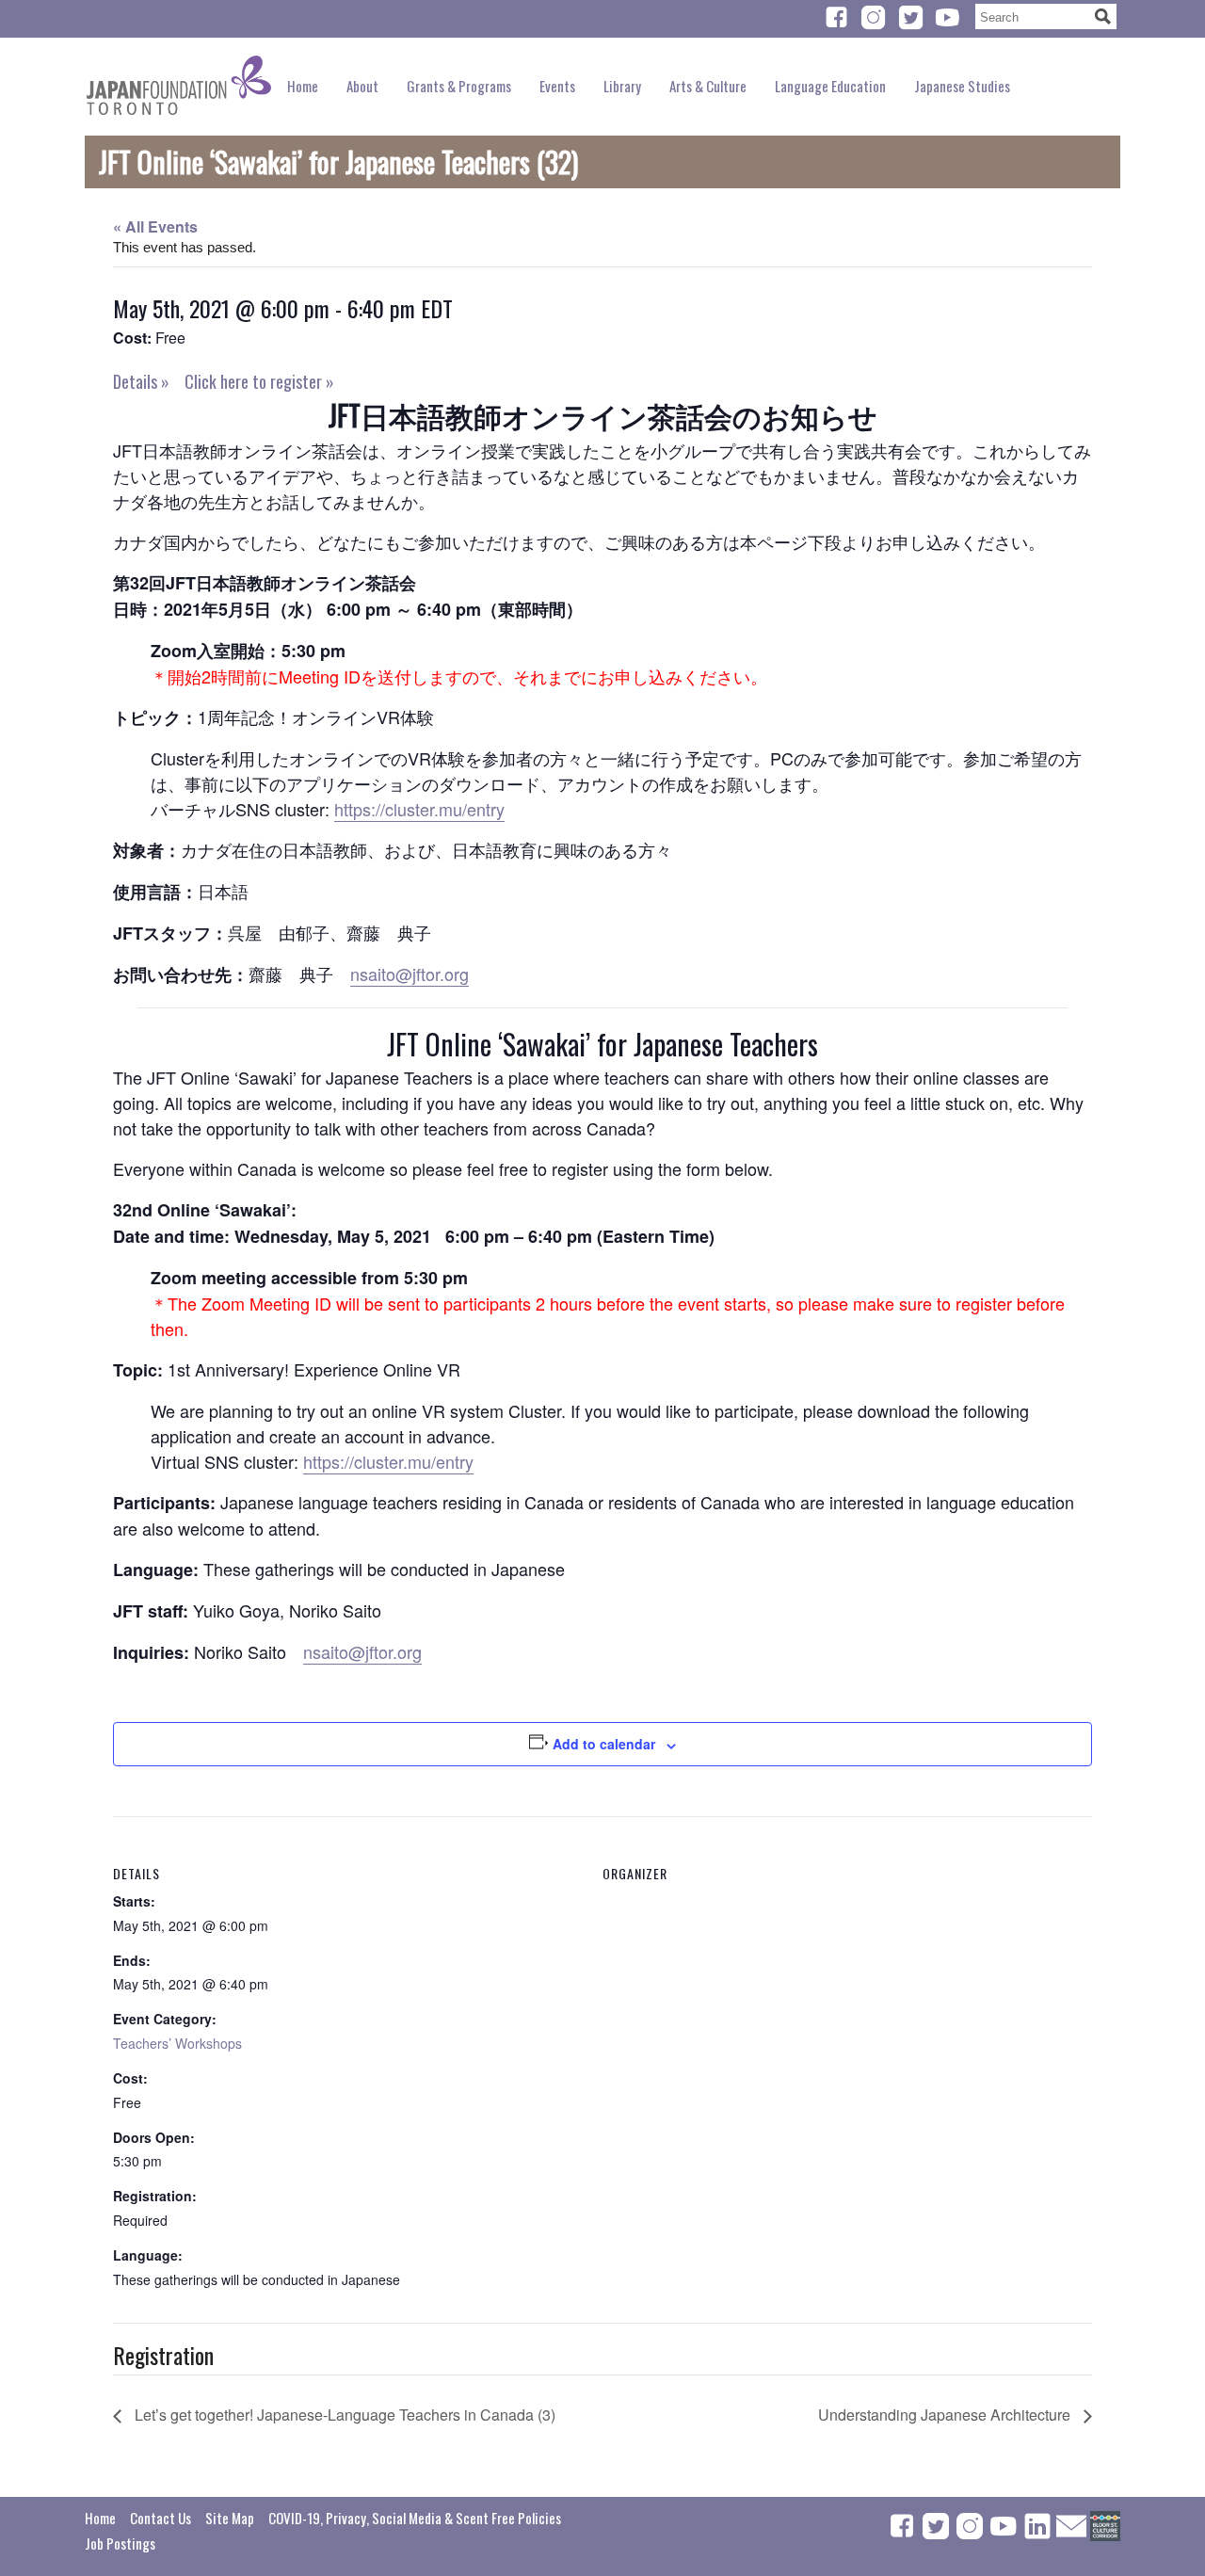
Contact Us (161, 2518)
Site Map (230, 2518)
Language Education (830, 86)
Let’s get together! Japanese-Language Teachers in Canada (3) (343, 2415)
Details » (141, 381)
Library (622, 86)
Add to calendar (604, 1744)
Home (303, 86)
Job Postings (120, 2543)
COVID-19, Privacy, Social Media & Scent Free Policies (415, 2518)
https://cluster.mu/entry (419, 809)
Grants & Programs (459, 86)
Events (557, 86)
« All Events (155, 226)
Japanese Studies (962, 86)
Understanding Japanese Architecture (946, 2415)
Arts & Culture (708, 86)
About (362, 86)
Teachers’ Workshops (177, 2043)
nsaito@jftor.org (410, 974)
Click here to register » (259, 381)
